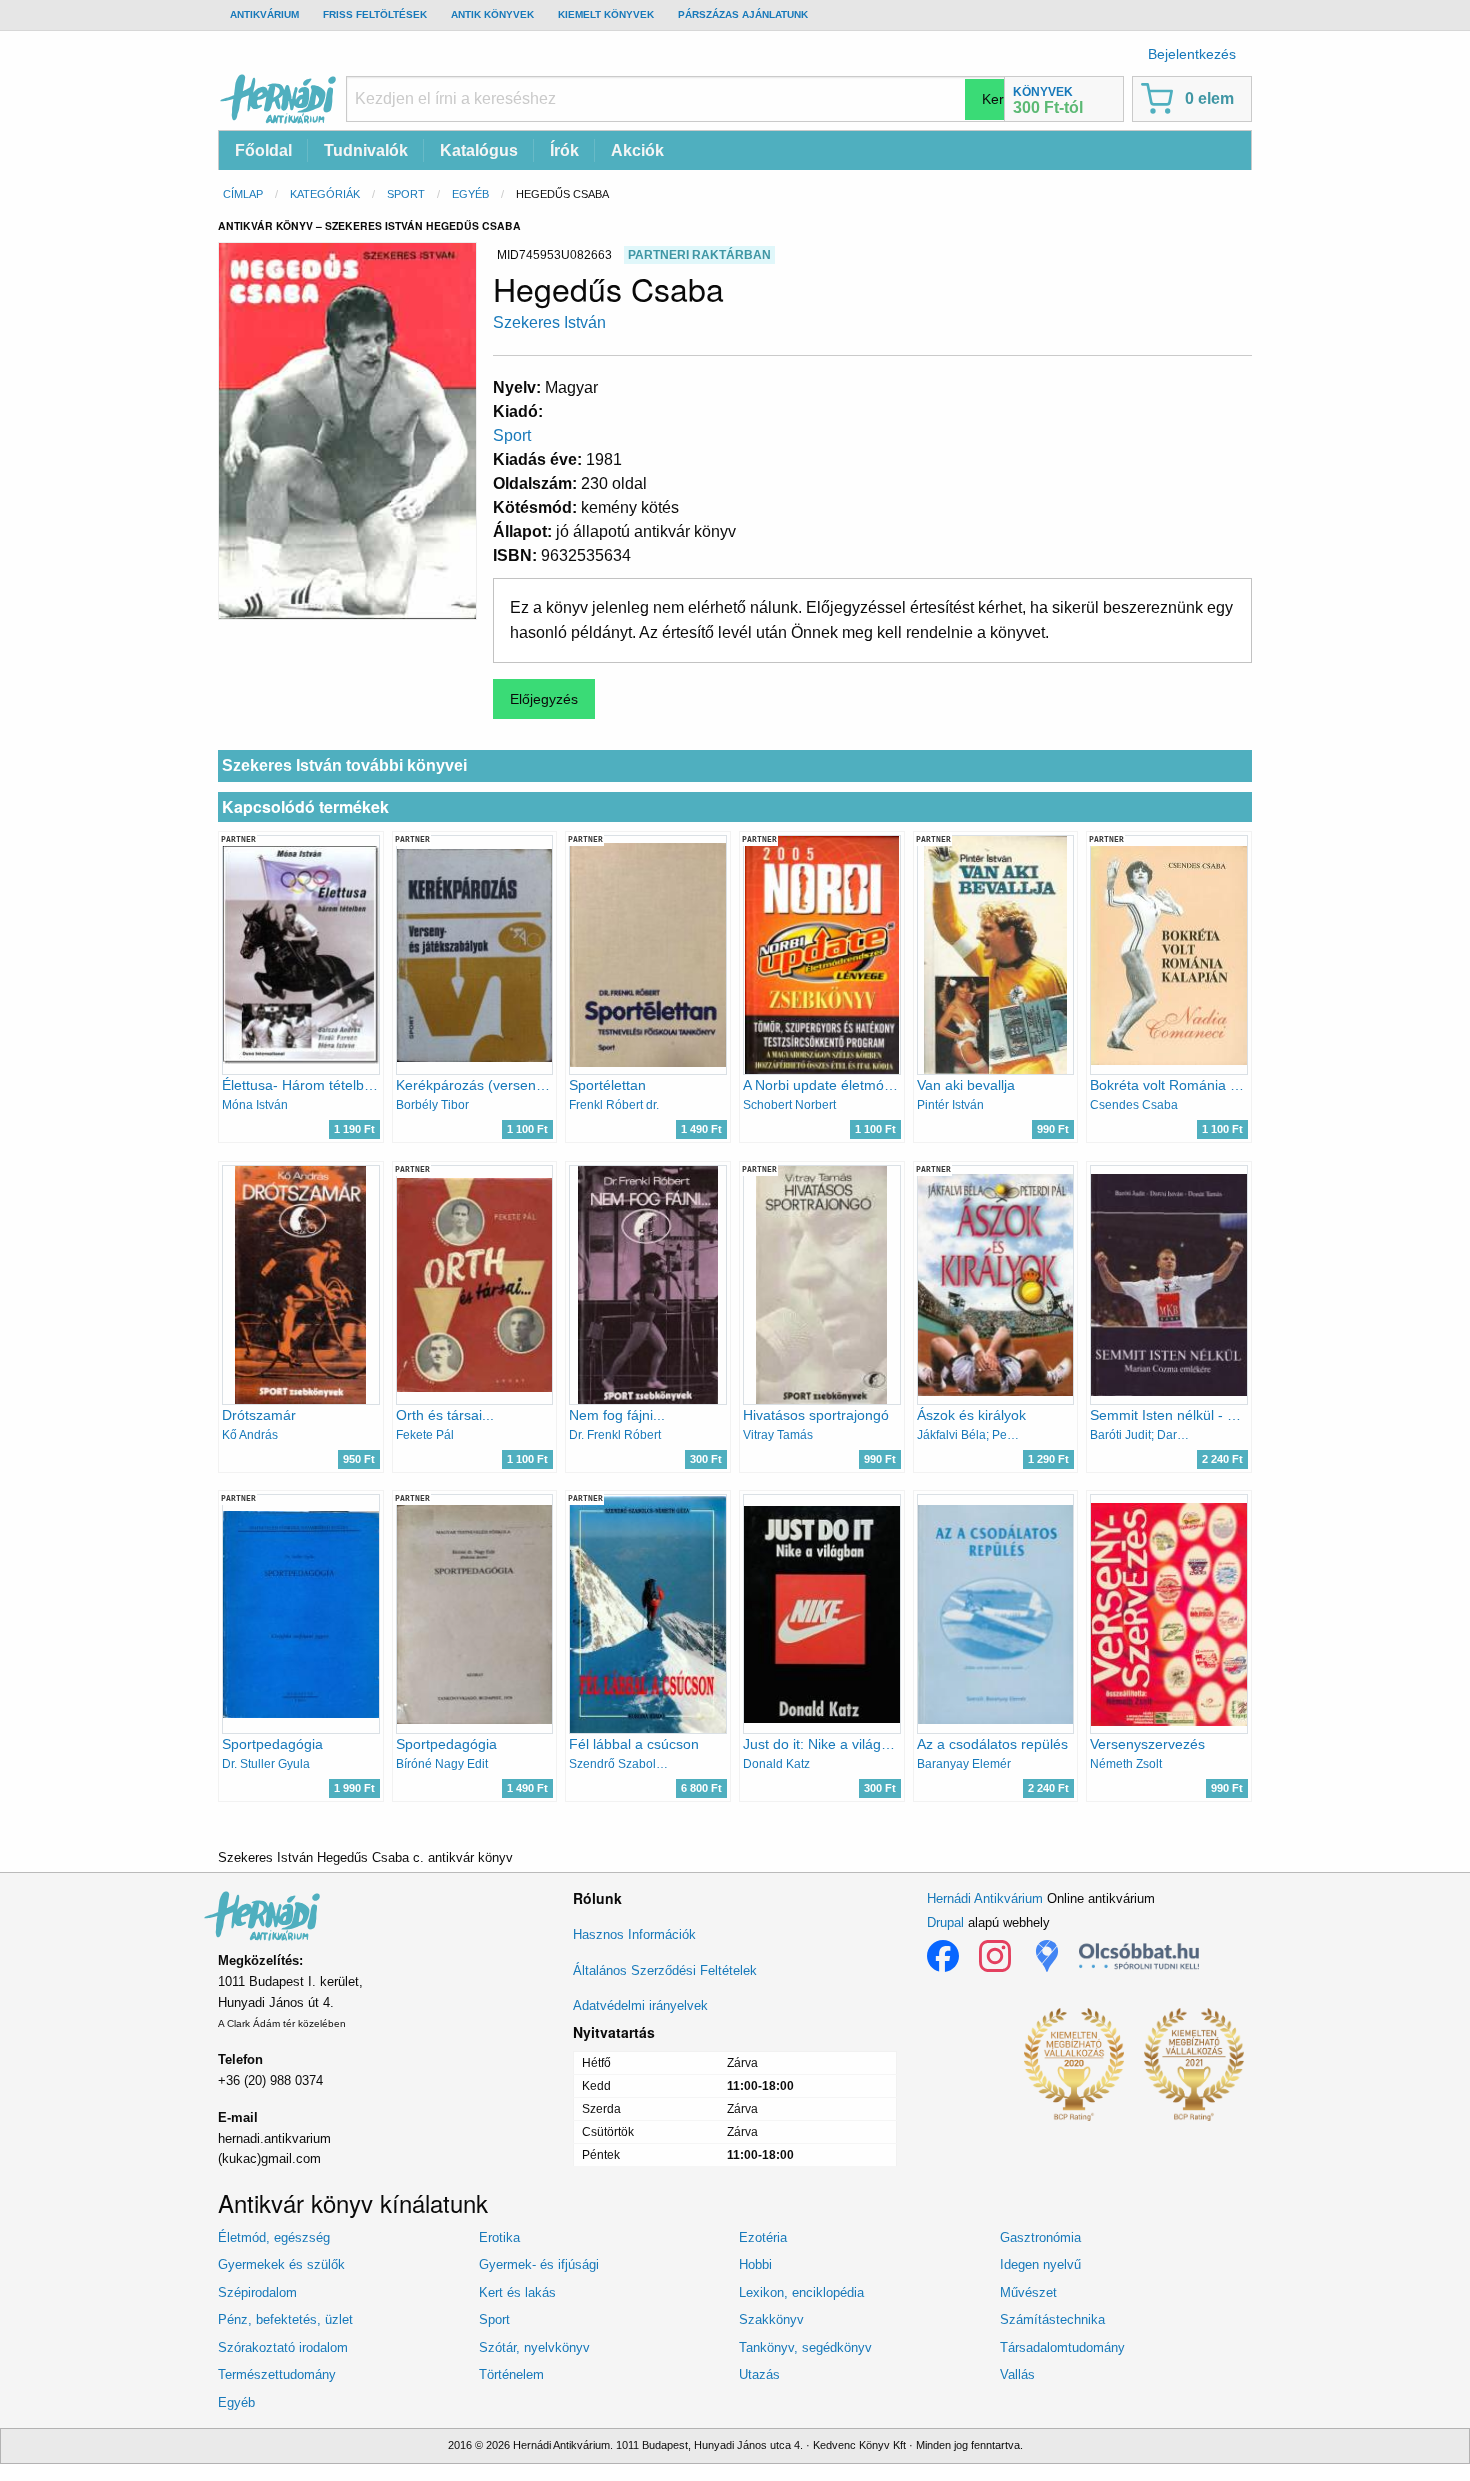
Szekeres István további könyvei (344, 765)
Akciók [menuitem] (637, 150)
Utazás (759, 2374)
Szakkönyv (771, 2319)
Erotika (499, 2237)
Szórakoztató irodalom (283, 2347)
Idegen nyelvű (1040, 2264)
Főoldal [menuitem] (263, 150)
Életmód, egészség (274, 2237)
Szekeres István (549, 322)
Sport (406, 194)
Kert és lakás (517, 2292)
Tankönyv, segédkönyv (805, 2347)
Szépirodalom (257, 2292)
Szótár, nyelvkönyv (534, 2347)
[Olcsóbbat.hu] (1139, 1956)
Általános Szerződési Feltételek (665, 1970)
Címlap (243, 194)
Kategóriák (325, 194)
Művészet (1028, 2292)
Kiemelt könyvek (606, 14)
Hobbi (755, 2264)
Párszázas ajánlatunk (743, 14)
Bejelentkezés (1192, 54)
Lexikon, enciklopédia (801, 2292)
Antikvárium (264, 14)
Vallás (1017, 2374)
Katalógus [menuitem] (479, 150)
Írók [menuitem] (564, 150)
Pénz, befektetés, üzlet (285, 2319)
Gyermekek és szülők (281, 2264)
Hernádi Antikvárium (985, 1898)
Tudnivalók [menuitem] (366, 150)
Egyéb (470, 194)
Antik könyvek (492, 14)
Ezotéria (763, 2237)
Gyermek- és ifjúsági (539, 2264)
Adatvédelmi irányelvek (640, 2005)
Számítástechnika (1052, 2319)
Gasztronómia (1040, 2237)
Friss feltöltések (375, 14)
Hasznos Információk (634, 1934)
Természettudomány (277, 2374)
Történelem (511, 2374)
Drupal (945, 1922)
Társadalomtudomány (1062, 2347)
